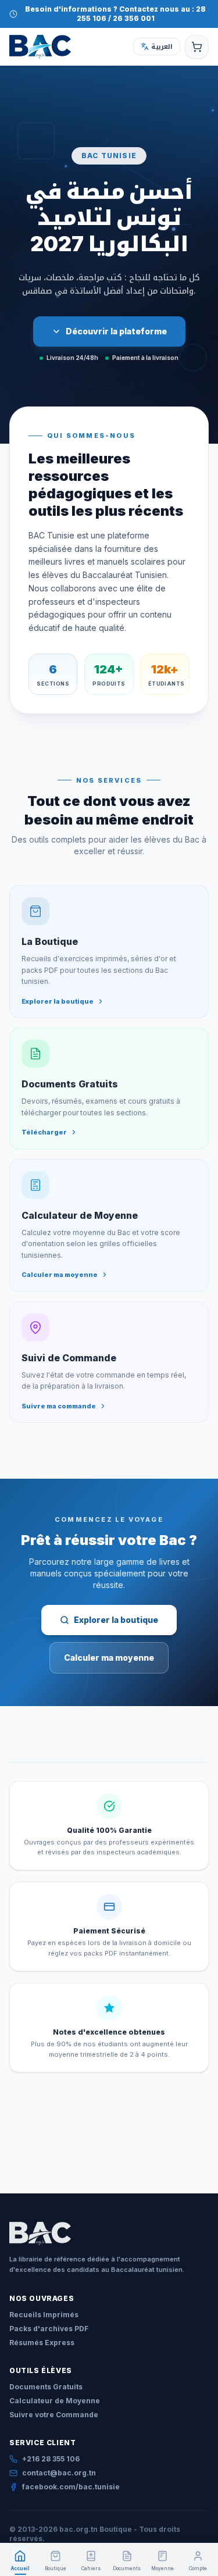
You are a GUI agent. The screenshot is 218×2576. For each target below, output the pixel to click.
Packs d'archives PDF (49, 2329)
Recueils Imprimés (44, 2315)
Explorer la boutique (116, 1620)
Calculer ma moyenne (109, 1658)
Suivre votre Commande (54, 2415)
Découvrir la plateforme (116, 331)
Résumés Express (42, 2343)
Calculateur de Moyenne (55, 2401)
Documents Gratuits (46, 2387)
